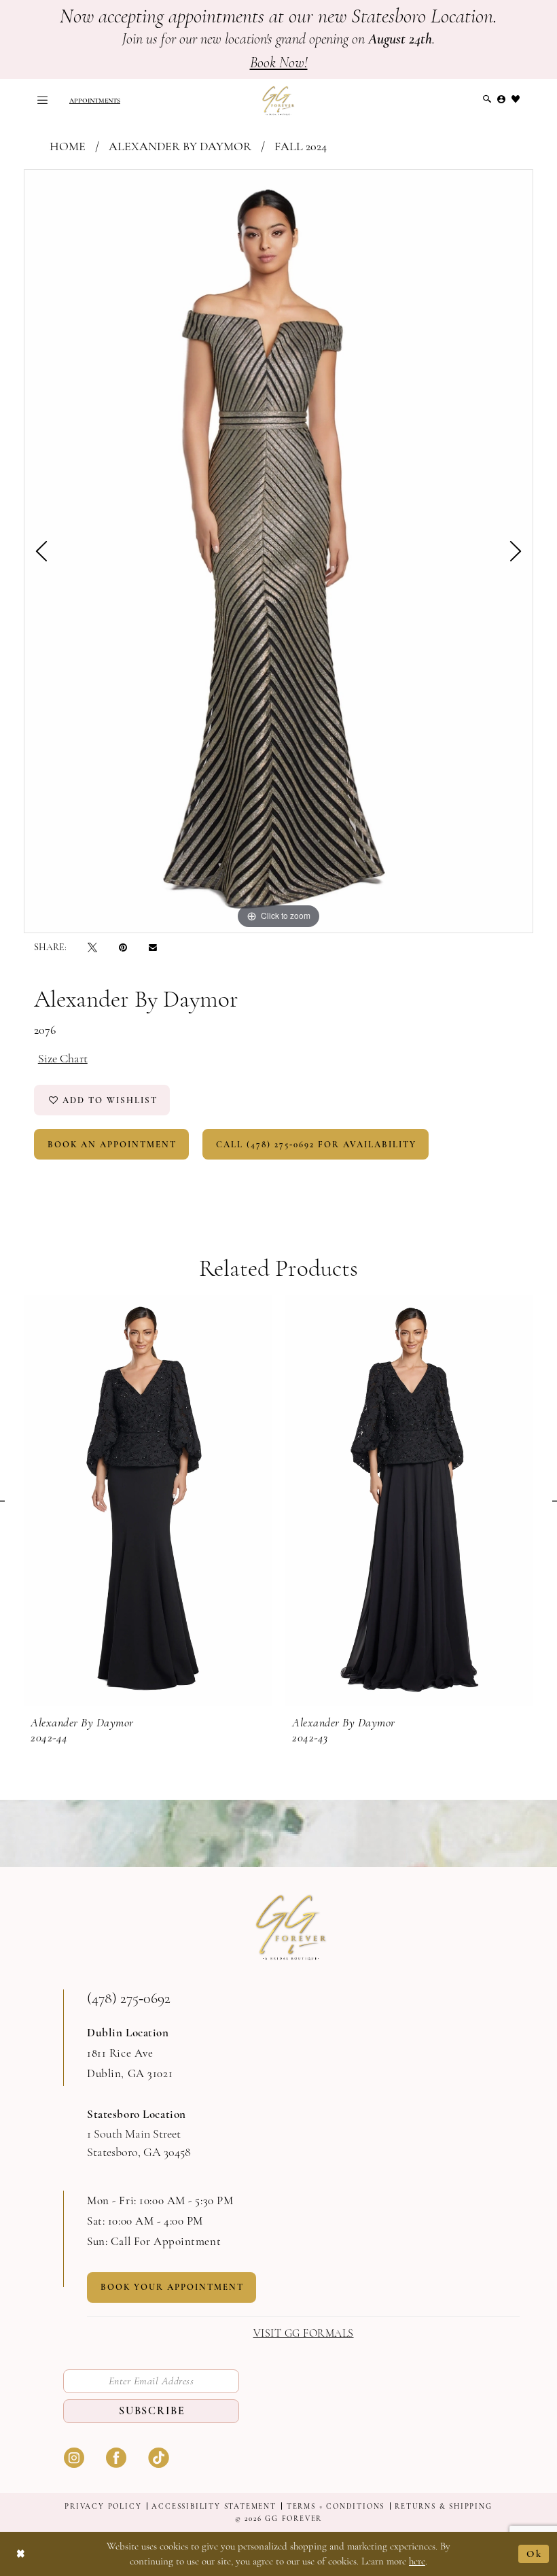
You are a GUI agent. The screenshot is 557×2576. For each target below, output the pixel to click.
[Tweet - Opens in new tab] (92, 947)
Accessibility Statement (214, 2506)
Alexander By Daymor (180, 146)
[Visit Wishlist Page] (516, 99)
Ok (534, 2554)
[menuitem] (42, 100)
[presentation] (148, 1500)
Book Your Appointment (172, 2287)
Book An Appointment (112, 1145)
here (417, 2561)
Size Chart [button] (63, 1058)
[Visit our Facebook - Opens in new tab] (116, 2456)
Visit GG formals (304, 2334)
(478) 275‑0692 (129, 1998)
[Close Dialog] (21, 2554)
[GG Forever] (278, 100)
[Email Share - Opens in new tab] (153, 947)
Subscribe (152, 2411)
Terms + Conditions (336, 2506)
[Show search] (487, 99)
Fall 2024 (301, 146)
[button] (42, 100)
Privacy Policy (103, 2506)
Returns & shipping (443, 2506)
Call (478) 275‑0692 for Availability (316, 1145)
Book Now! (279, 63)
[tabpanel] (278, 551)
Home (68, 146)
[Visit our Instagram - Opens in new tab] (74, 2456)
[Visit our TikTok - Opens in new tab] (158, 2456)
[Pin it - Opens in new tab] (123, 947)
